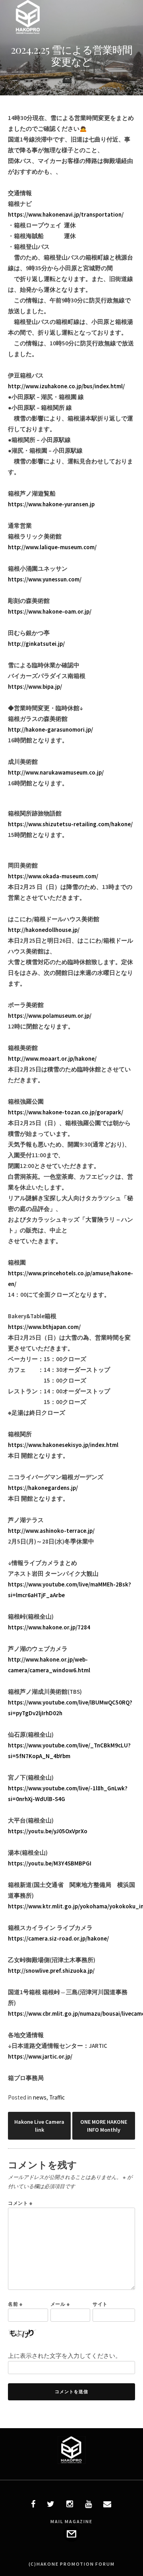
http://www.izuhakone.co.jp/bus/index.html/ (66, 386)
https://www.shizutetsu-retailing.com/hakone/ (70, 824)
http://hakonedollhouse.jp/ (44, 930)
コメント (20, 2203)
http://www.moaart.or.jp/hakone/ (52, 1058)
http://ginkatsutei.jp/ (36, 644)
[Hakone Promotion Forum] (28, 32)
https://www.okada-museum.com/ (53, 876)
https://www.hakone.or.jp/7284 (49, 1627)
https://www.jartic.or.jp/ (40, 2056)
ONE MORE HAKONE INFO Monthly (104, 2126)
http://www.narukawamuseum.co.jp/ (56, 772)
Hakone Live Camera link (39, 2126)
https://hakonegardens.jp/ (43, 1488)
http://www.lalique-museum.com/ (52, 547)
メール (60, 2304)
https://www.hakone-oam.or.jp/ (50, 611)
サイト (100, 2304)
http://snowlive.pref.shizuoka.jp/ (51, 1971)
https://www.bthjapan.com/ (44, 1327)
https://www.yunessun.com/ (45, 579)
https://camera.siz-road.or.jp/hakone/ (58, 1938)
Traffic (57, 2097)
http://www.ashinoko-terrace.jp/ (51, 1531)
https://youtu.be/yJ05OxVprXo (48, 1831)
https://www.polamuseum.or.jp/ (50, 1016)
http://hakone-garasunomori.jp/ (50, 729)
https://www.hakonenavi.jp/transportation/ (66, 214)
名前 (15, 2304)
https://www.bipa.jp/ (35, 687)
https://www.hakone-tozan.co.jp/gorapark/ (66, 1112)
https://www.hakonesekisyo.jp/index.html (63, 1445)
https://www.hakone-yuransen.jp (51, 504)
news (40, 2097)
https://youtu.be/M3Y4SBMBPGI (50, 1863)
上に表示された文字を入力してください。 (65, 2356)
